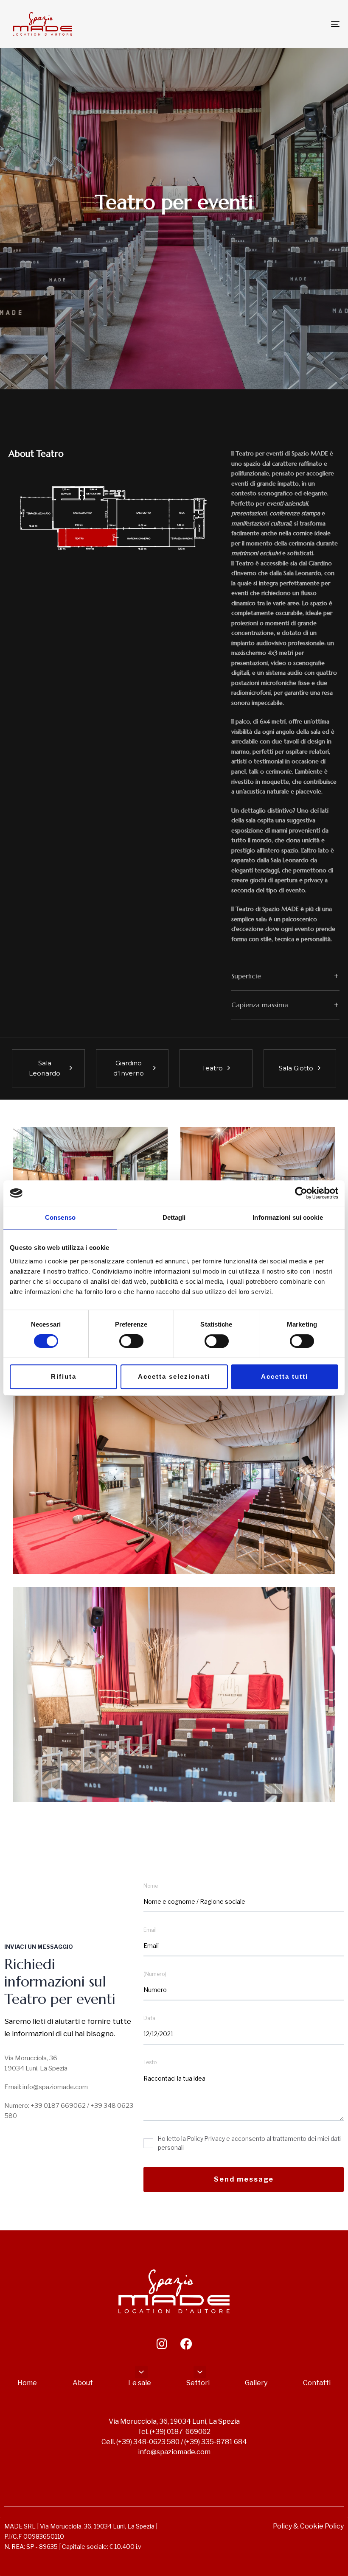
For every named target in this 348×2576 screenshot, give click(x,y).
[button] (285, 976)
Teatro (212, 1068)
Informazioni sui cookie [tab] (288, 1217)
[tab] (285, 976)
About (83, 2383)
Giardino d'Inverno (129, 1068)
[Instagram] (162, 2344)
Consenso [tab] (60, 1217)
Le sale (140, 2383)
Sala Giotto (296, 1068)
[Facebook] (186, 2344)
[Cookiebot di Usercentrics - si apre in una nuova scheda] (301, 1193)
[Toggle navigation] (284, 24)
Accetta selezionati (174, 1376)
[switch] (131, 1341)
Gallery (256, 2383)
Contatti (317, 2383)
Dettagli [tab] (174, 1217)
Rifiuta (64, 1376)
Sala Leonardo (45, 1068)
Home (27, 2383)
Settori (198, 2383)
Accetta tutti (285, 1376)
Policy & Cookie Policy (308, 2526)
